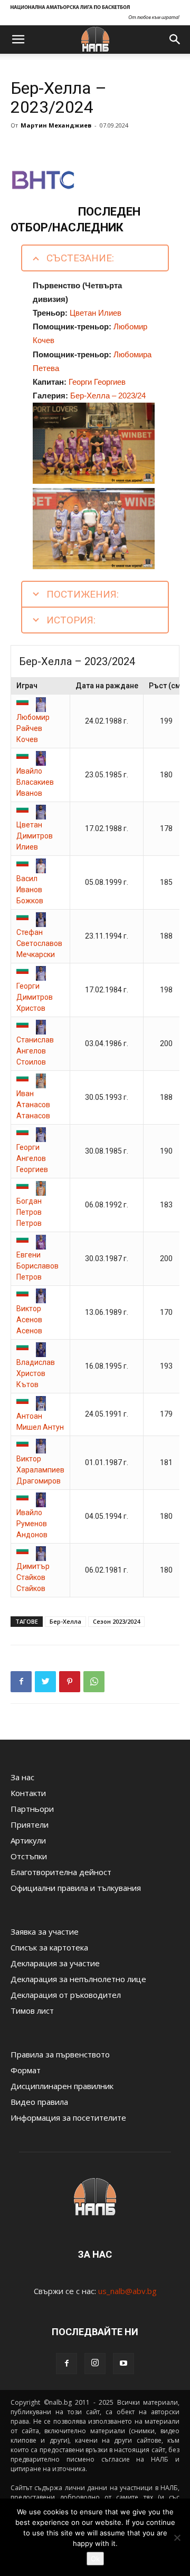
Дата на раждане (107, 686)
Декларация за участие (55, 1963)
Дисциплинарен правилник (62, 2086)
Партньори (32, 1809)
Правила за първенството (60, 2054)
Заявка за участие (45, 1931)
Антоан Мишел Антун (40, 1422)
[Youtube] (123, 2364)
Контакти (28, 1793)
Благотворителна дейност (61, 1872)
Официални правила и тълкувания (76, 1888)
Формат (26, 2070)
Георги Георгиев (97, 382)
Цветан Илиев (96, 313)
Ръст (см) (166, 686)
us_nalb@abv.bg (127, 2291)
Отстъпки (29, 1856)
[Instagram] (95, 2364)
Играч (27, 686)
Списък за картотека (49, 1947)
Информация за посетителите (68, 2118)
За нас (22, 1777)
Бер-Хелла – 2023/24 (108, 396)
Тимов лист (32, 2011)
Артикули (28, 1840)
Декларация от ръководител (66, 1995)
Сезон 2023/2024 (116, 1621)
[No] (177, 2538)
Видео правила (39, 2102)
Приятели (30, 1824)
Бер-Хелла (65, 1621)
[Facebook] (66, 2364)
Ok (95, 2559)
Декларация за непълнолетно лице (78, 1979)
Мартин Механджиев (56, 125)
